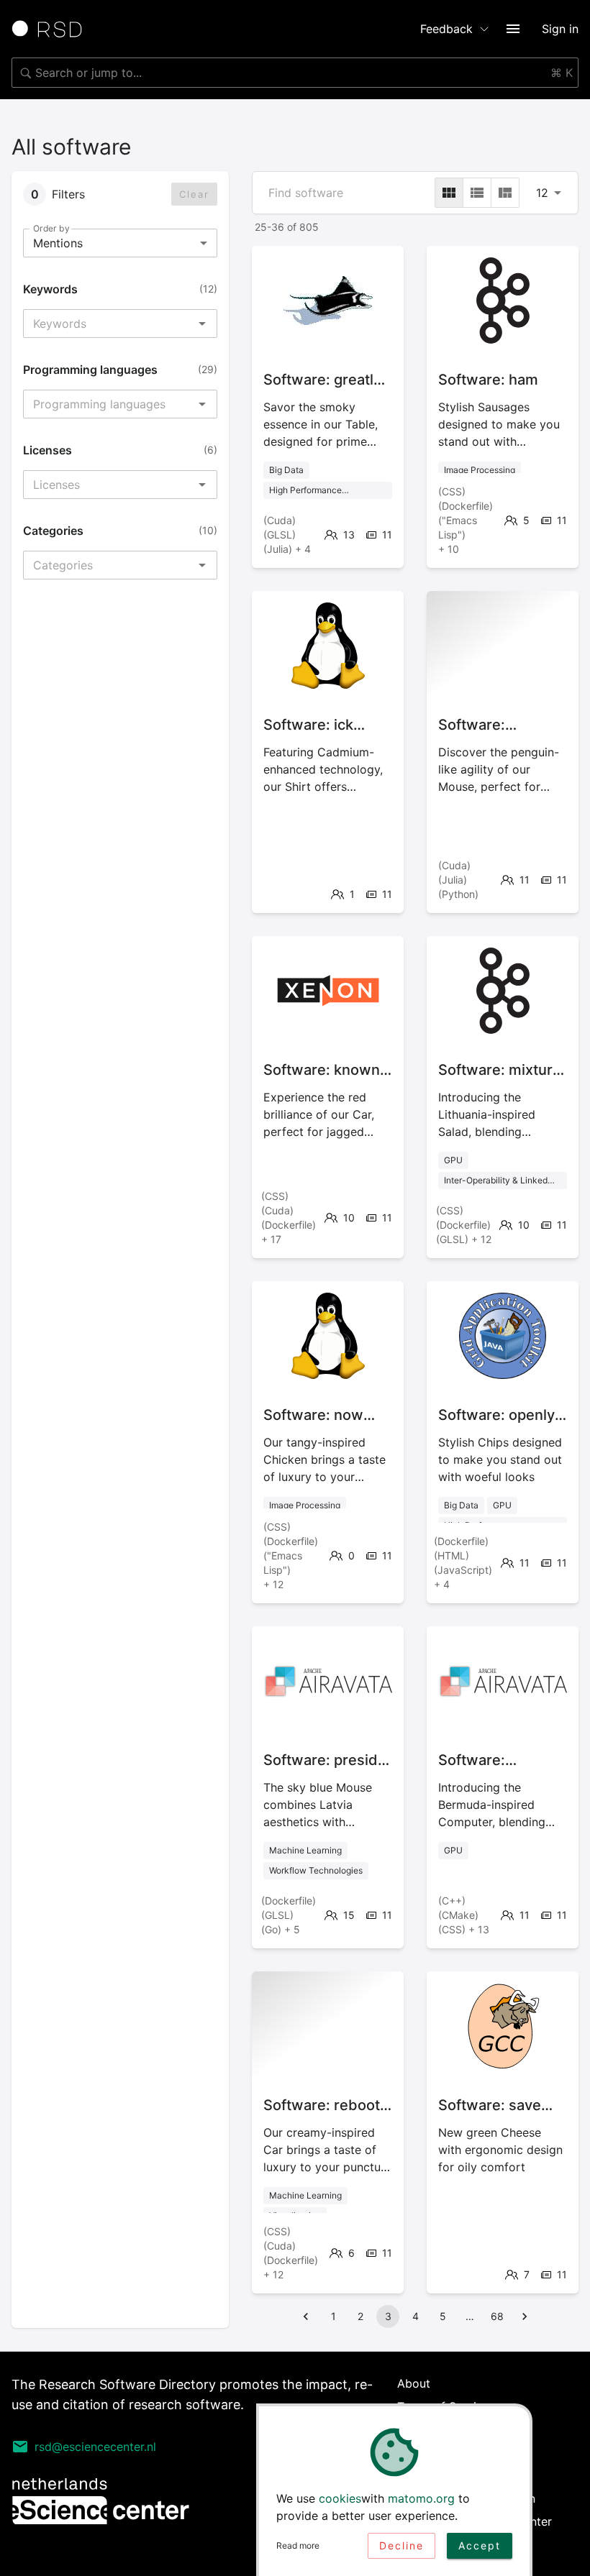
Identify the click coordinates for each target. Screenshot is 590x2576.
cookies (340, 2498)
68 (497, 2316)
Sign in (560, 29)
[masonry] (505, 193)
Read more (298, 2545)
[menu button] (513, 29)
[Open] (202, 324)
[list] (477, 193)
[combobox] (295, 73)
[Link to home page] (52, 29)
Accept (480, 2545)
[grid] (449, 193)
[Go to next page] (525, 2316)
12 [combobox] (542, 193)
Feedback (446, 29)
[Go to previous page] (306, 2316)
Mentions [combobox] (58, 243)
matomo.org (421, 2498)
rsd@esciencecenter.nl (95, 2447)
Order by (51, 228)
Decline (401, 2545)
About (414, 2383)
